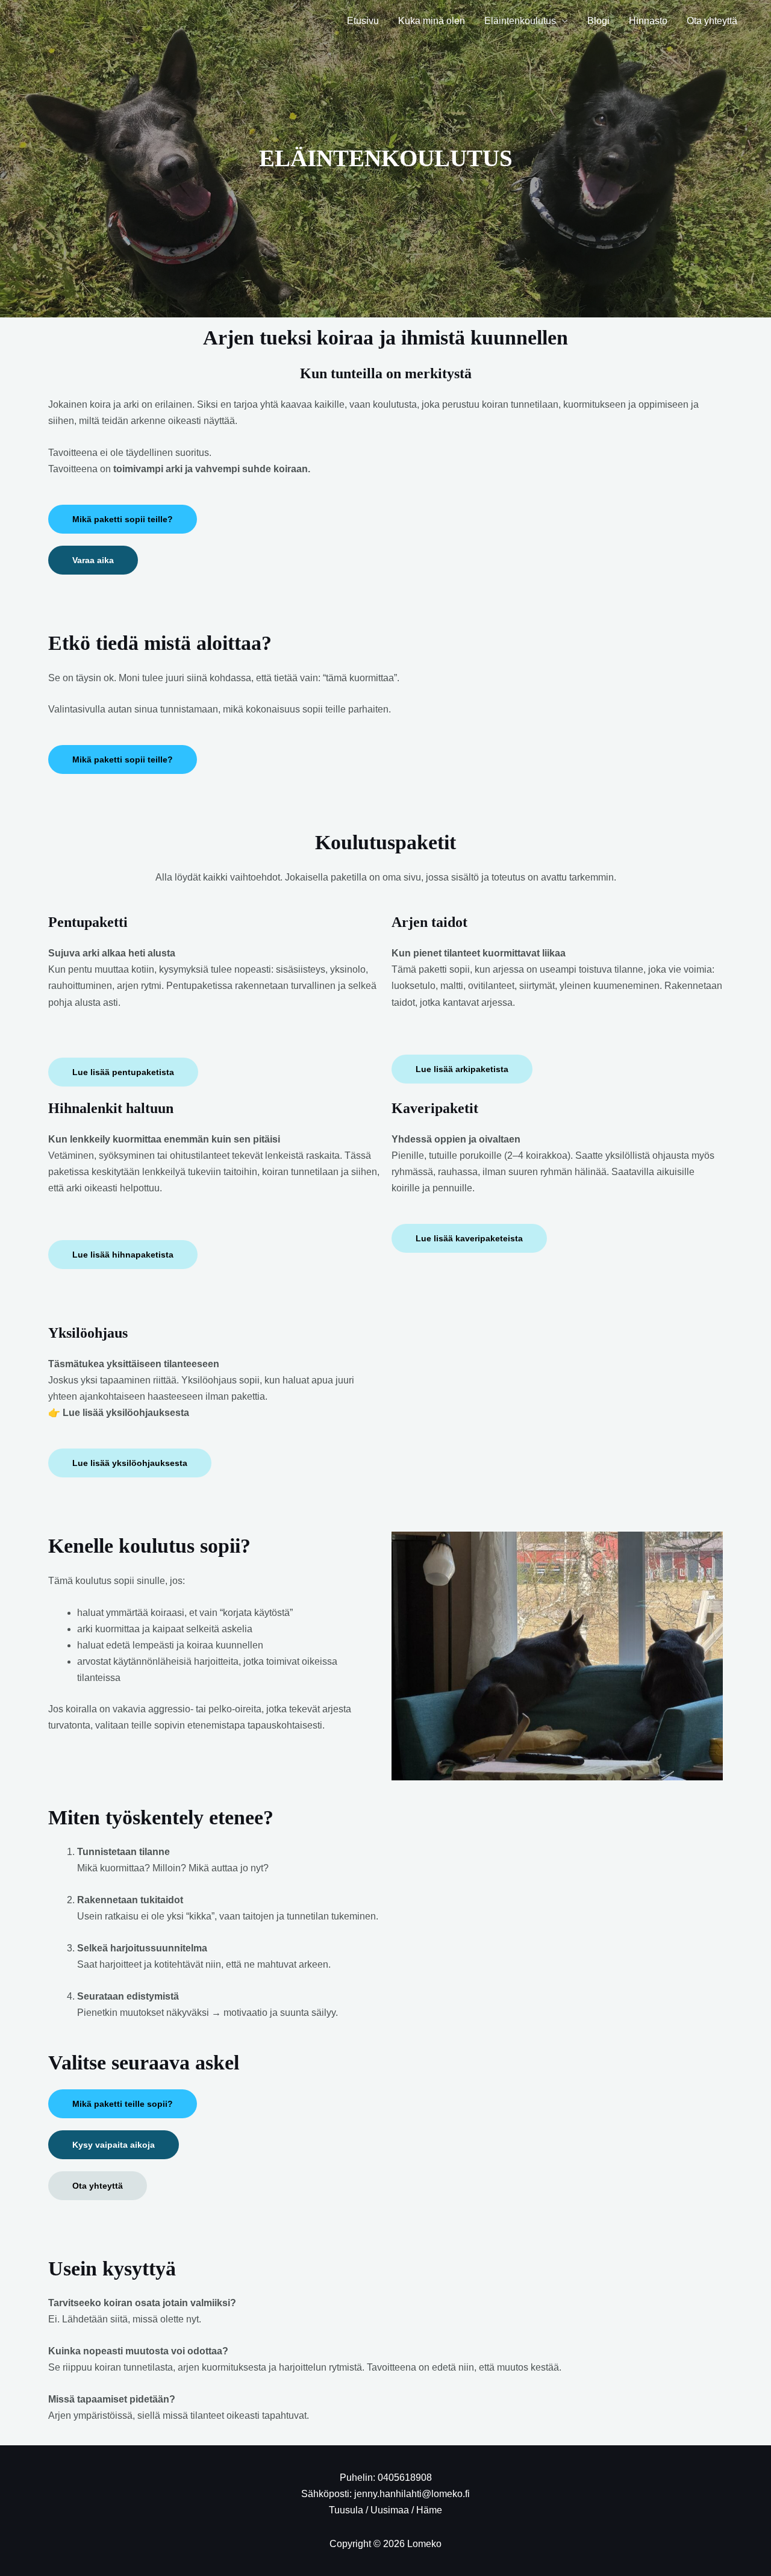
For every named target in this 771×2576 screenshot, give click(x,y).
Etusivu (363, 21)
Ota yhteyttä (712, 21)
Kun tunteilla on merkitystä (386, 373)
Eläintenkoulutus (520, 21)
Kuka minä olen (432, 21)
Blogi (598, 21)
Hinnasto (648, 21)
